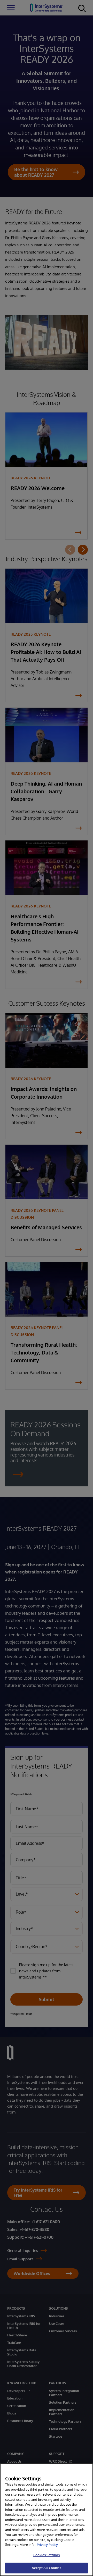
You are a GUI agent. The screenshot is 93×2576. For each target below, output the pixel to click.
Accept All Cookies (46, 2568)
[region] (47, 2520)
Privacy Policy (47, 2545)
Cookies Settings (47, 2555)
